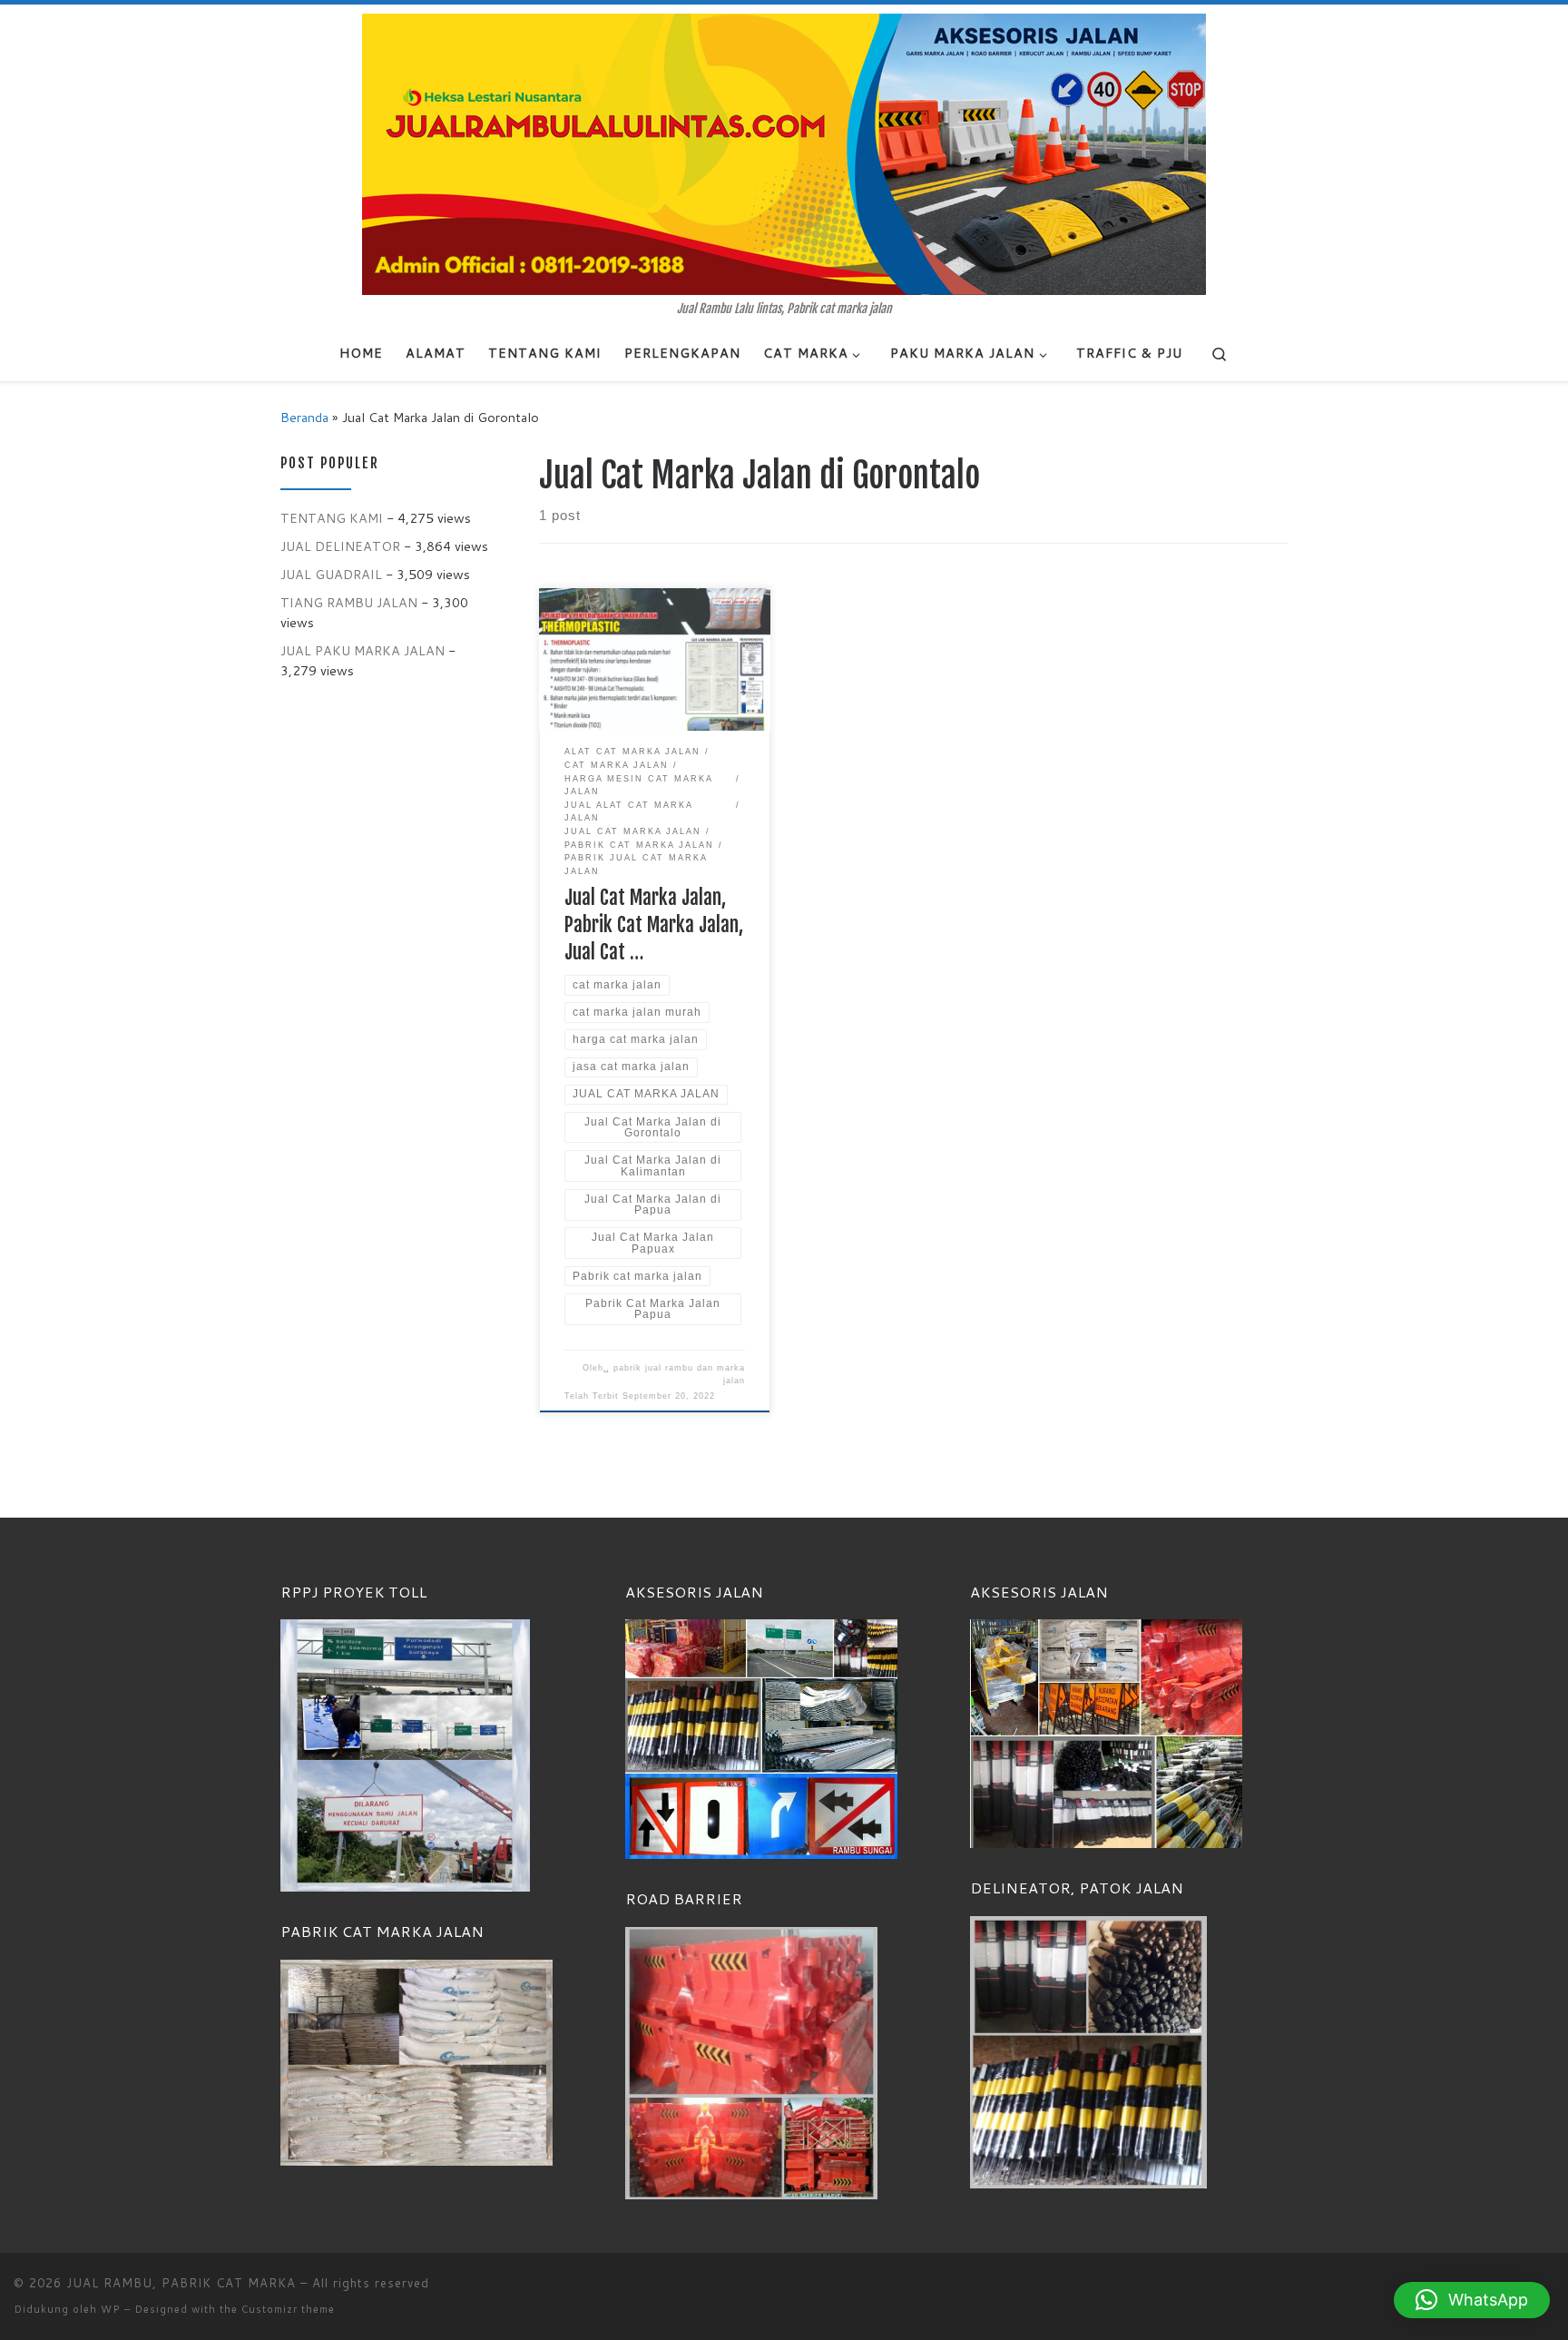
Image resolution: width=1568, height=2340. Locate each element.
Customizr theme (288, 2309)
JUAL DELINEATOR (340, 546)
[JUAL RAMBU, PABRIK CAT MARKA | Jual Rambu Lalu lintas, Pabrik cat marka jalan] (784, 153)
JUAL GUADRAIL (331, 574)
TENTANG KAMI (332, 518)
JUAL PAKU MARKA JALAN (363, 650)
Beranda (304, 417)
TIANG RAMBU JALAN (349, 602)
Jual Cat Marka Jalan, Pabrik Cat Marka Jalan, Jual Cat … (654, 924)
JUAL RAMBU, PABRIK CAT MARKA (181, 2283)
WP (111, 2309)
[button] (1472, 2300)
